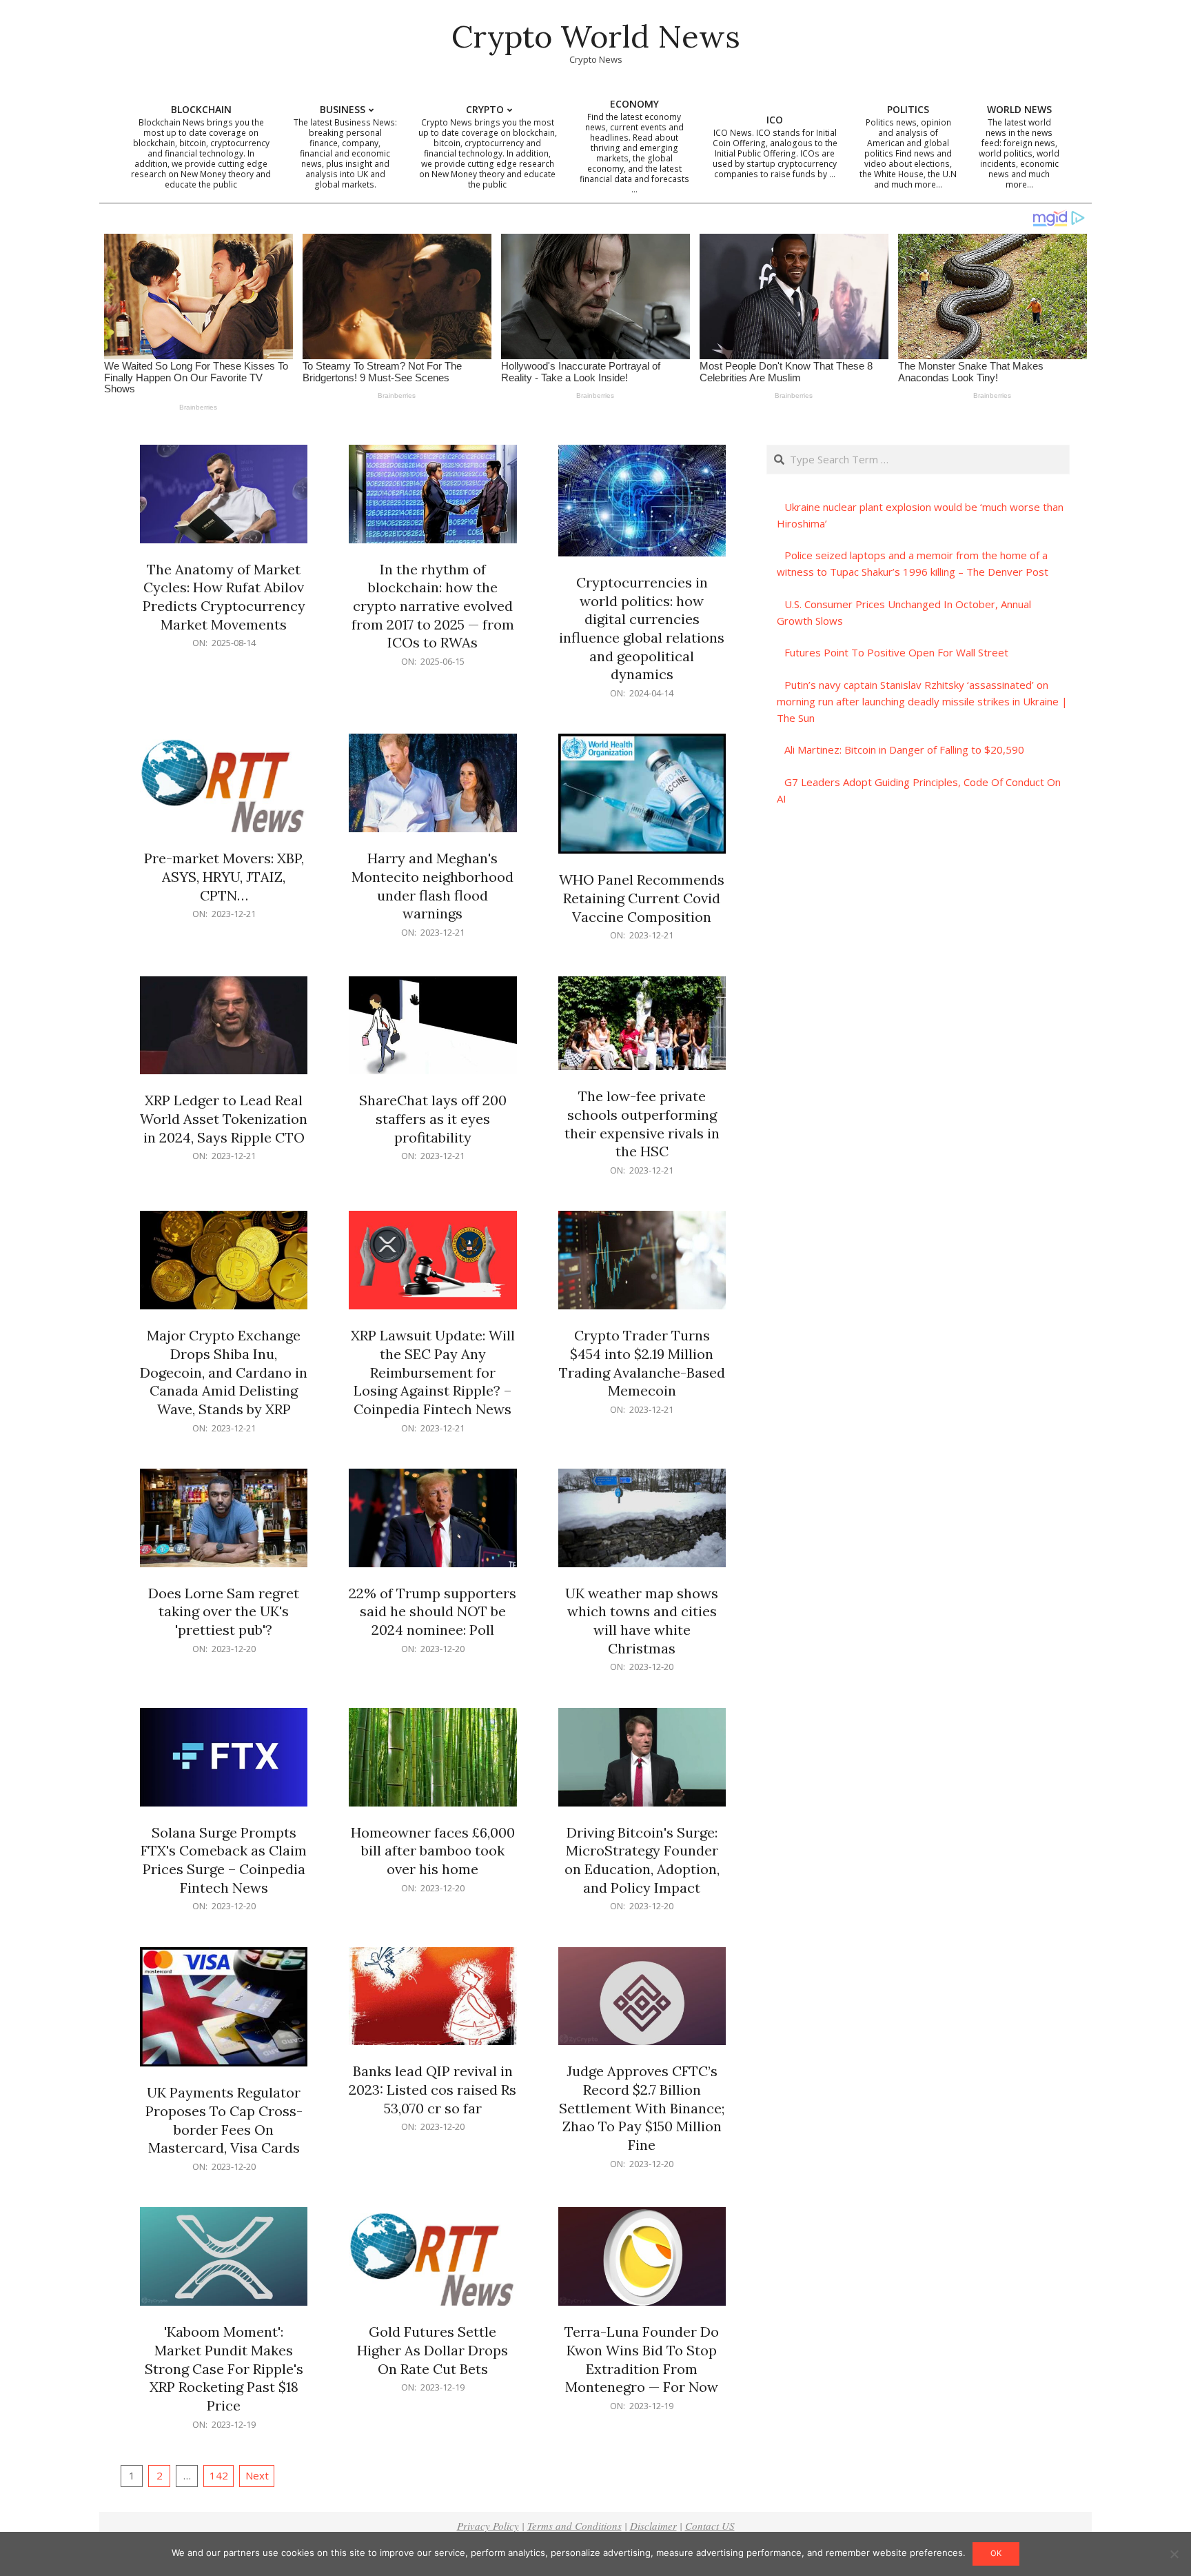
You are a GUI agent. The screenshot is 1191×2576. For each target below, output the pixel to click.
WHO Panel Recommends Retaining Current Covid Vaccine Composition (642, 898)
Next (257, 2475)
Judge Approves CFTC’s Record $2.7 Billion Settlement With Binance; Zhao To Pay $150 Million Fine (642, 2108)
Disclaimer (653, 2526)
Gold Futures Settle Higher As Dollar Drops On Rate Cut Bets (432, 2350)
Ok (996, 2553)
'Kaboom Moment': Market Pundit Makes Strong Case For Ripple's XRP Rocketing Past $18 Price (224, 2368)
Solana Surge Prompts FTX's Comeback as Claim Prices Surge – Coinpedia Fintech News (224, 1860)
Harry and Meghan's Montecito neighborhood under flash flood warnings (432, 886)
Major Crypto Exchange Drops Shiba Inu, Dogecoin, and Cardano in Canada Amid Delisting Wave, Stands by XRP (224, 1372)
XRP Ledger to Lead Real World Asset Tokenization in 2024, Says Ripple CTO (224, 1118)
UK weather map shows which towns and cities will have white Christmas (642, 1621)
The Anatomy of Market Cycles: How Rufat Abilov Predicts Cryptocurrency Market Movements (224, 597)
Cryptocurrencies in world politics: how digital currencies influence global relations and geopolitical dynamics (642, 628)
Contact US (710, 2526)
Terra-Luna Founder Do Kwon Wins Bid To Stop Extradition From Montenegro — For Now (642, 2359)
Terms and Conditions (574, 2526)
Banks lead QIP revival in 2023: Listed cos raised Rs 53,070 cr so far (432, 2089)
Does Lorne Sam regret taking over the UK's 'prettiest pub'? (224, 1611)
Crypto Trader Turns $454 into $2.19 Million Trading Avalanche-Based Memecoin (642, 1363)
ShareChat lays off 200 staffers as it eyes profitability (433, 1118)
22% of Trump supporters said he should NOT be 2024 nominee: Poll (432, 1611)
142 (219, 2475)
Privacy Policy (488, 2526)
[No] (1174, 2554)
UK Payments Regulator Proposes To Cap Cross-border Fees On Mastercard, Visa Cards (224, 2120)
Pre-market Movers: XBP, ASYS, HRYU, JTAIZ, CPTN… (224, 876)
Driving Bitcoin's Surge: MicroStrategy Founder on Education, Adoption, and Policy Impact (642, 1860)
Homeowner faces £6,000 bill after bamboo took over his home (433, 1851)
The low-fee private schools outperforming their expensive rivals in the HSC (642, 1124)
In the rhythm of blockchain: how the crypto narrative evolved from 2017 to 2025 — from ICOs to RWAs (433, 606)
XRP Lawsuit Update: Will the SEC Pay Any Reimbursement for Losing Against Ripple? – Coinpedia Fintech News (433, 1372)
